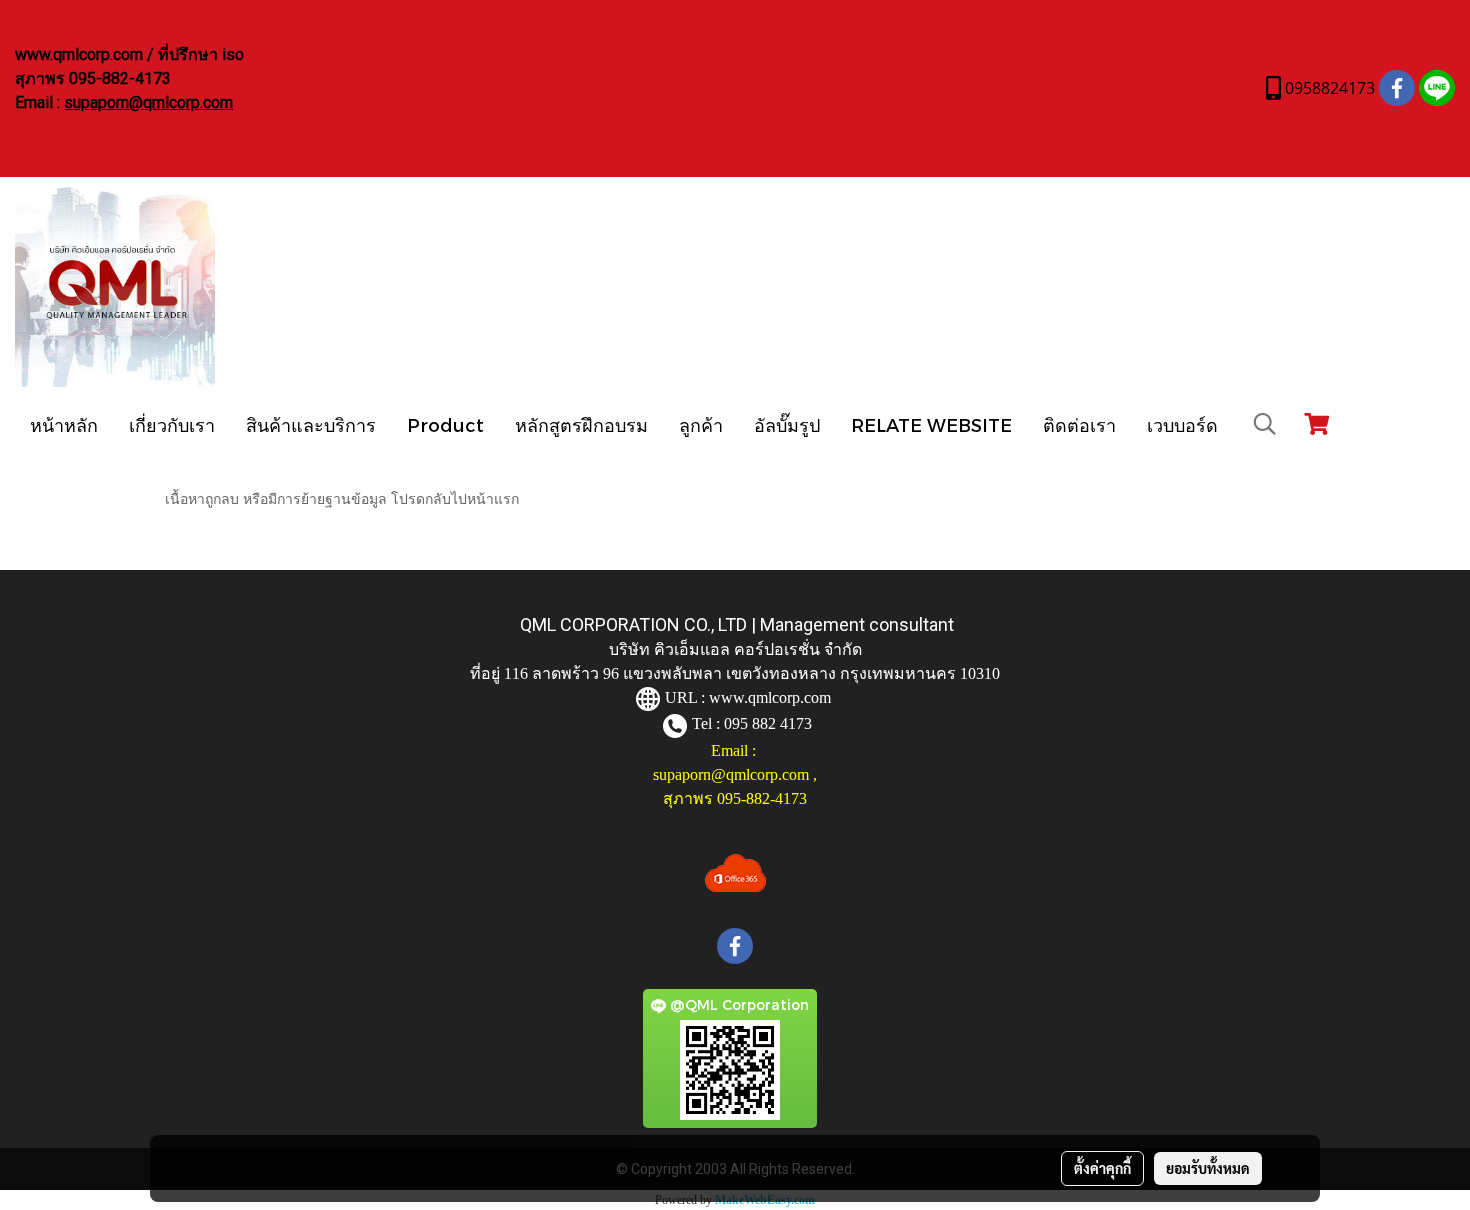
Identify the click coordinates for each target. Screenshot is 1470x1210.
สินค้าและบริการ (311, 424)
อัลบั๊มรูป (787, 424)
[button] (1265, 424)
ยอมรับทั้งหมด (1208, 1168)
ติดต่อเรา (1079, 424)
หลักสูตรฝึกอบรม (581, 424)
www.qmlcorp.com (770, 697)
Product (445, 424)
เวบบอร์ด (1182, 424)
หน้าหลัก (64, 424)
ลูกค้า (701, 424)
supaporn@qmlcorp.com (148, 102)
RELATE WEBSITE (931, 424)
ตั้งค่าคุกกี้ (1102, 1168)
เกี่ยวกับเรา (172, 424)
